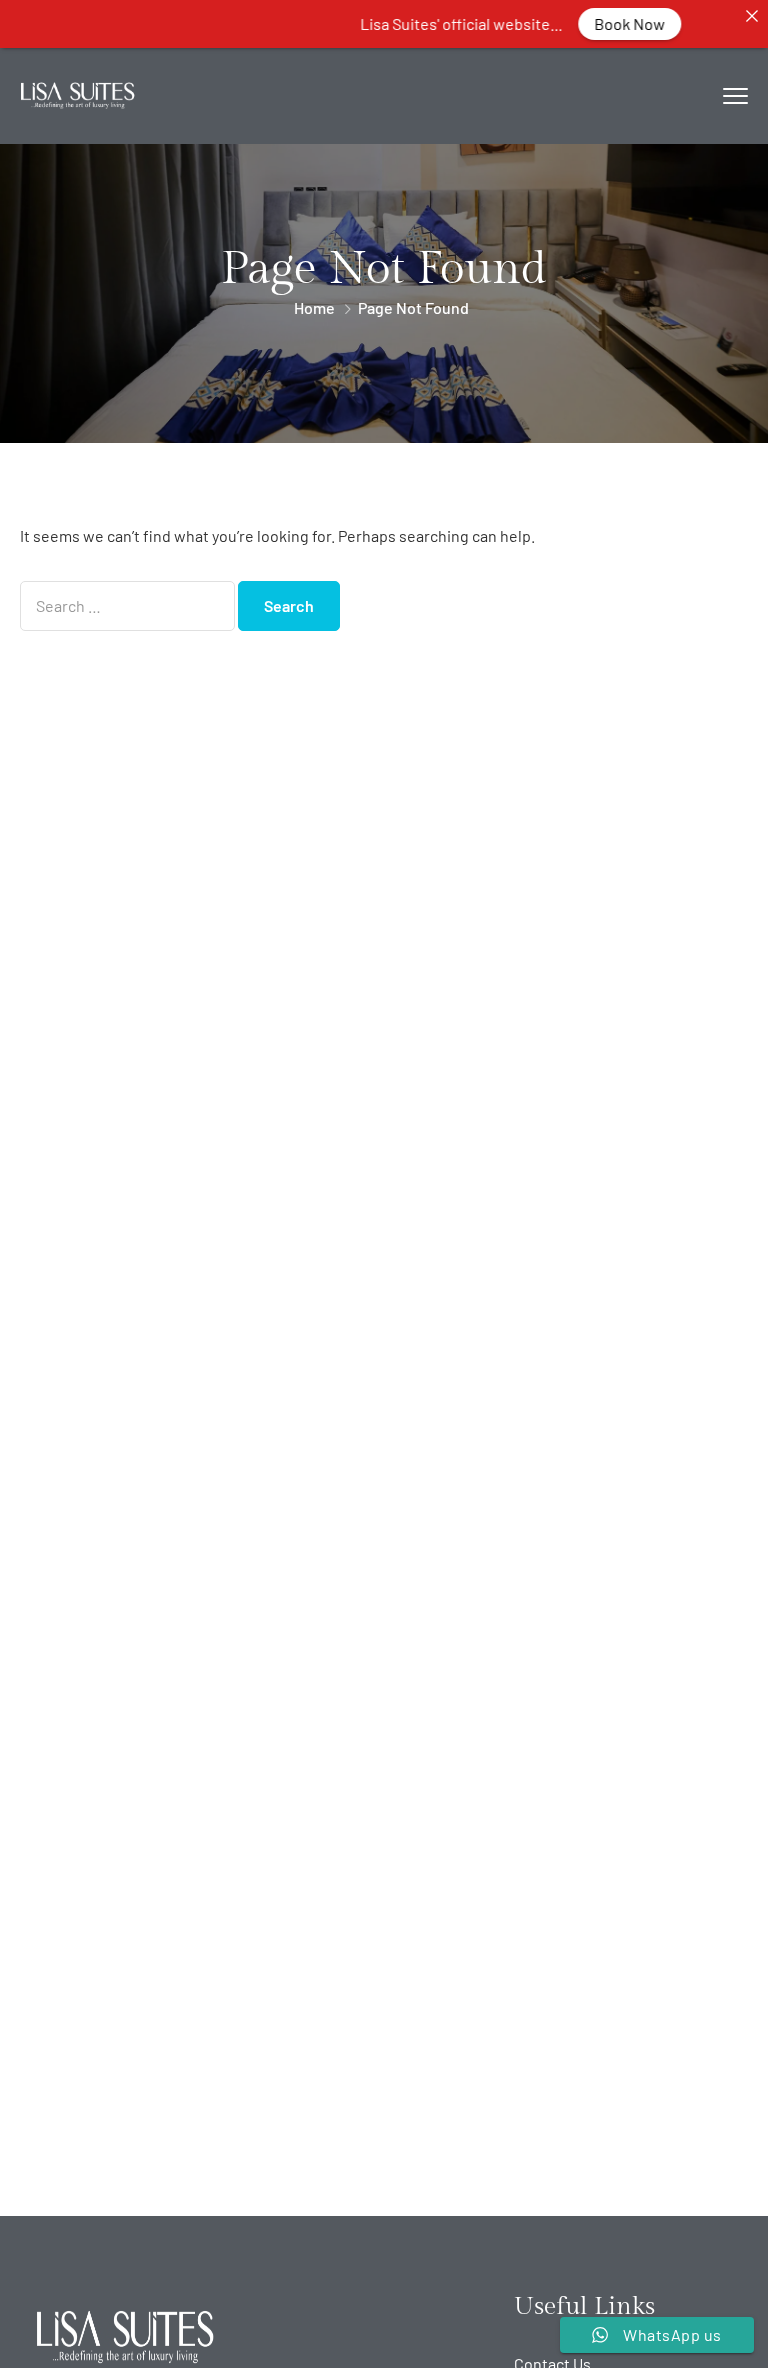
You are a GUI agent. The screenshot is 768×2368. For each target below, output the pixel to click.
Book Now (609, 23)
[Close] (752, 16)
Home (314, 307)
